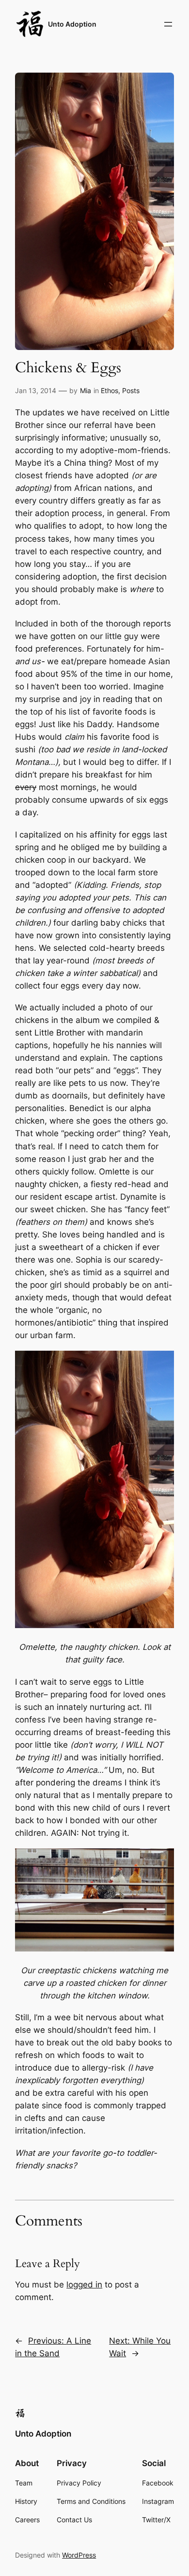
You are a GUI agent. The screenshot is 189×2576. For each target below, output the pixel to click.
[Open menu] (168, 24)
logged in (84, 2285)
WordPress (79, 2555)
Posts (131, 390)
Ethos (110, 390)
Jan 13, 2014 (36, 390)
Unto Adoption (72, 24)
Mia (86, 390)
